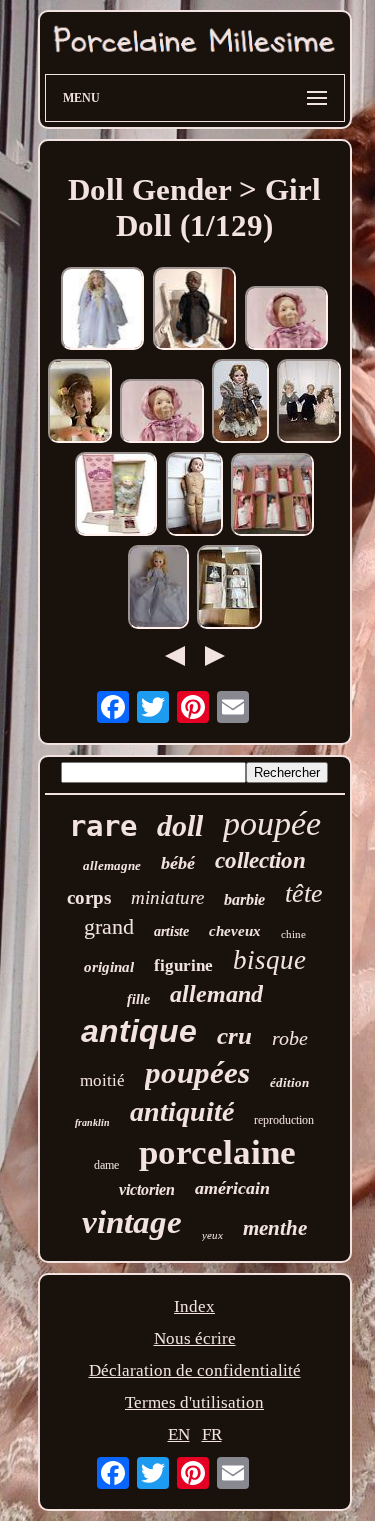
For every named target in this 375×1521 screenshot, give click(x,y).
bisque (269, 960)
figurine (183, 965)
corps (89, 897)
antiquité (182, 1111)
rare (103, 826)
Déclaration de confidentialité (195, 1370)
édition (289, 1082)
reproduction (284, 1120)
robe (290, 1038)
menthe (275, 1228)
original (109, 967)
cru (234, 1035)
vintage (132, 1222)
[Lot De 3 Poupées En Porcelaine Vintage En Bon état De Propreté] (309, 403)
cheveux (235, 931)
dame (106, 1165)
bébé (178, 863)
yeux (212, 1235)
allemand (216, 994)
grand (109, 926)
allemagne (112, 865)
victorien (147, 1189)
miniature (167, 897)
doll (180, 825)
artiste (171, 931)
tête (304, 893)
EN (179, 1434)
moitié (102, 1080)
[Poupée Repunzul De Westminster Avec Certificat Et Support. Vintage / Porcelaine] (240, 403)
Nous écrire (195, 1338)
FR (212, 1434)
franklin (92, 1122)
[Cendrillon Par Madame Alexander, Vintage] (158, 589)
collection (260, 860)
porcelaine (217, 1152)
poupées (197, 1072)
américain (232, 1188)
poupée (272, 823)
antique (139, 1031)
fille (138, 999)
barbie (244, 899)
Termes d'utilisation (194, 1402)
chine (293, 934)
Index (194, 1306)
